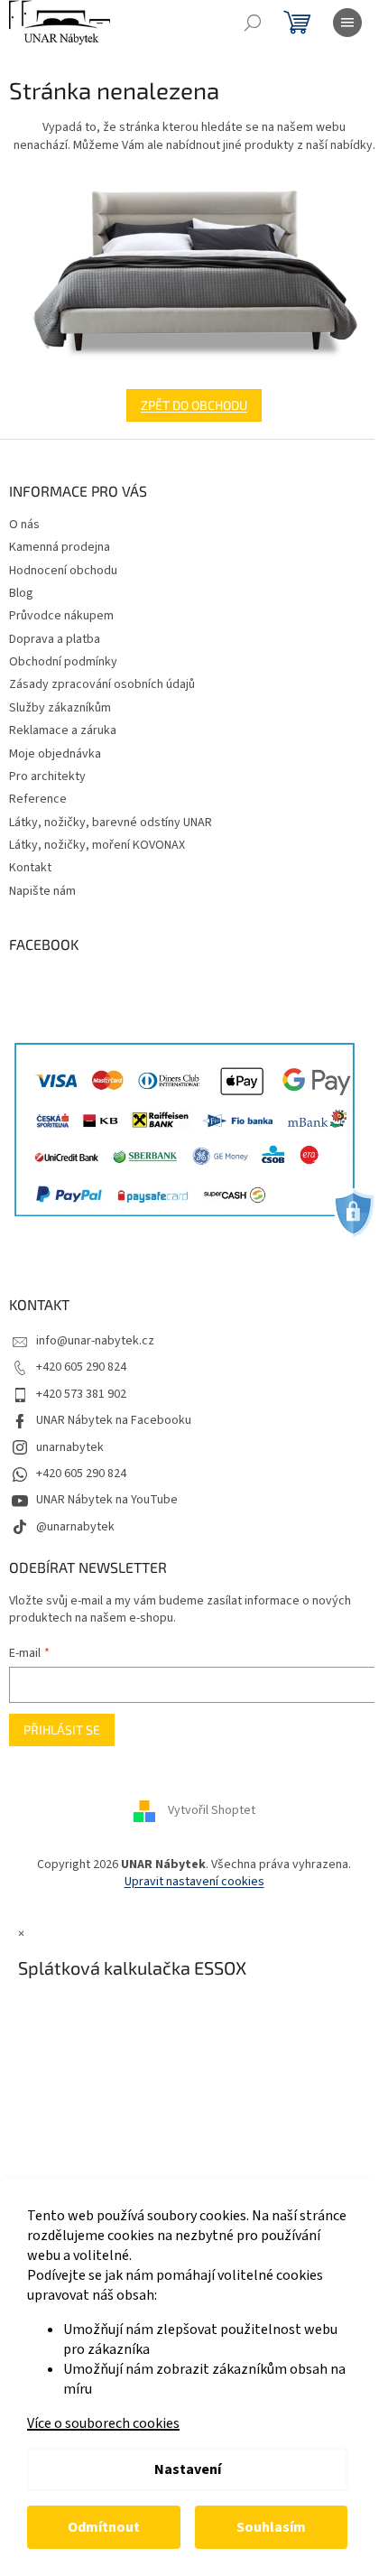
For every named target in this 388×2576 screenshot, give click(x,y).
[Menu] (347, 23)
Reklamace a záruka (63, 730)
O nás (24, 525)
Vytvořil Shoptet (212, 1810)
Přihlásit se (62, 1730)
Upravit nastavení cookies (194, 1882)
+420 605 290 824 (81, 1367)
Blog (21, 593)
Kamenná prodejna (60, 547)
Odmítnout (104, 2527)
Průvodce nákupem (61, 616)
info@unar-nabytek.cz (95, 1341)
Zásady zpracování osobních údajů (102, 684)
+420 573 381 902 (81, 1394)
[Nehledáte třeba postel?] (194, 272)
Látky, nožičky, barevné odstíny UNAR (111, 823)
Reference (38, 799)
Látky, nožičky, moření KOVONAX (97, 845)
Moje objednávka (55, 754)
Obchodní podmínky (63, 662)
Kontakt (30, 868)
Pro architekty (47, 777)
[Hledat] (253, 23)
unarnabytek (70, 1447)
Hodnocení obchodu (63, 571)
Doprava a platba (55, 639)
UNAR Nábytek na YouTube (107, 1500)
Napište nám (42, 891)
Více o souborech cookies (103, 2423)
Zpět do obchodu (194, 405)
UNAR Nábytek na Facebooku (114, 1420)
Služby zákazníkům (60, 708)
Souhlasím (271, 2527)
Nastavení (188, 2469)
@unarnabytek (75, 1527)
